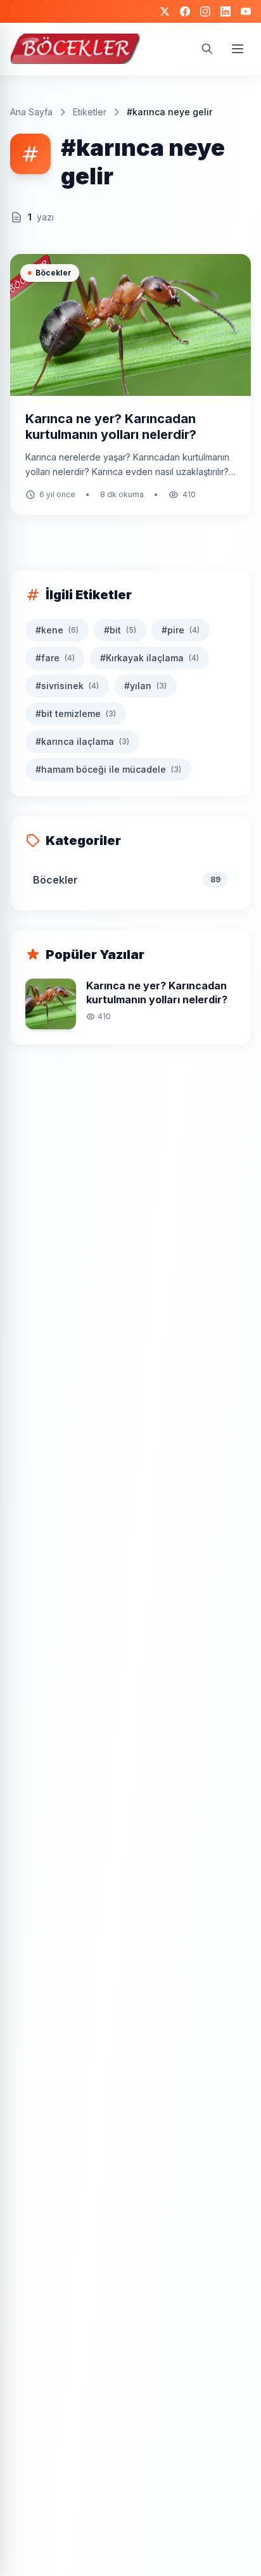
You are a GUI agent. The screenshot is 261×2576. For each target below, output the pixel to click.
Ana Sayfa (31, 112)
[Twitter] (165, 11)
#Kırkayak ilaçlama (150, 658)
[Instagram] (205, 11)
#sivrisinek (67, 686)
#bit (120, 630)
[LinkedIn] (226, 11)
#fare (55, 658)
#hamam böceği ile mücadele (108, 769)
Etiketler (90, 112)
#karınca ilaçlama (82, 741)
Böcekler (54, 273)
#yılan (145, 686)
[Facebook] (185, 11)
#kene (57, 630)
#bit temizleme (76, 714)
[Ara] (207, 49)
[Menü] (238, 49)
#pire (181, 630)
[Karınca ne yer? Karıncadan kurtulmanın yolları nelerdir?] (130, 384)
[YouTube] (246, 11)
